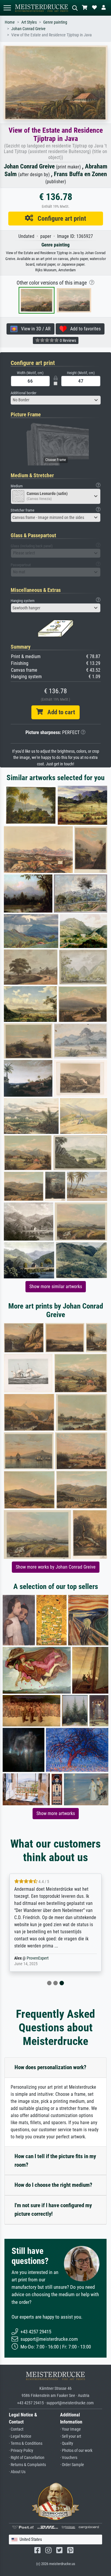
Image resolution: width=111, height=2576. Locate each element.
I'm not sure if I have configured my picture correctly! (53, 2210)
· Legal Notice (20, 2436)
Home (10, 22)
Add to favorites (84, 329)
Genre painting (55, 22)
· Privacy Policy (21, 2451)
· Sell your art (71, 2436)
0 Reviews (67, 340)
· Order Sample (72, 2465)
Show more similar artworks (56, 1287)
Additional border (24, 393)
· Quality (67, 2443)
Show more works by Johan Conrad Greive (56, 1567)
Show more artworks (56, 1813)
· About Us (17, 2472)
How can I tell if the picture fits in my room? (55, 2161)
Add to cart (59, 712)
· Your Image (70, 2429)
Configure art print (60, 218)
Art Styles (29, 22)
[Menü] (7, 8)
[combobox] (56, 400)
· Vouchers (69, 2458)
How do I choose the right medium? (53, 2185)
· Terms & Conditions (26, 2443)
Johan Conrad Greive (28, 29)
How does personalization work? (50, 2067)
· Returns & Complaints (27, 2465)
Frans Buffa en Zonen (80, 174)
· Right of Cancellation (27, 2458)
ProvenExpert (38, 1958)
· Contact (16, 2429)
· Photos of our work (76, 2451)
